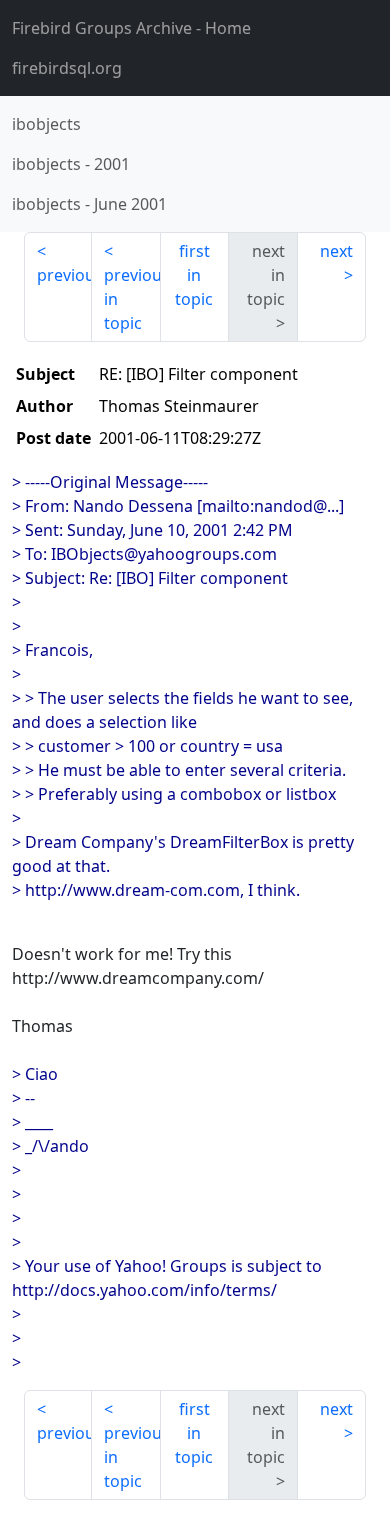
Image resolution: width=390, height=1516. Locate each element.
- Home (131, 28)
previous (64, 275)
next (336, 251)
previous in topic (132, 299)
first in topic (194, 275)
